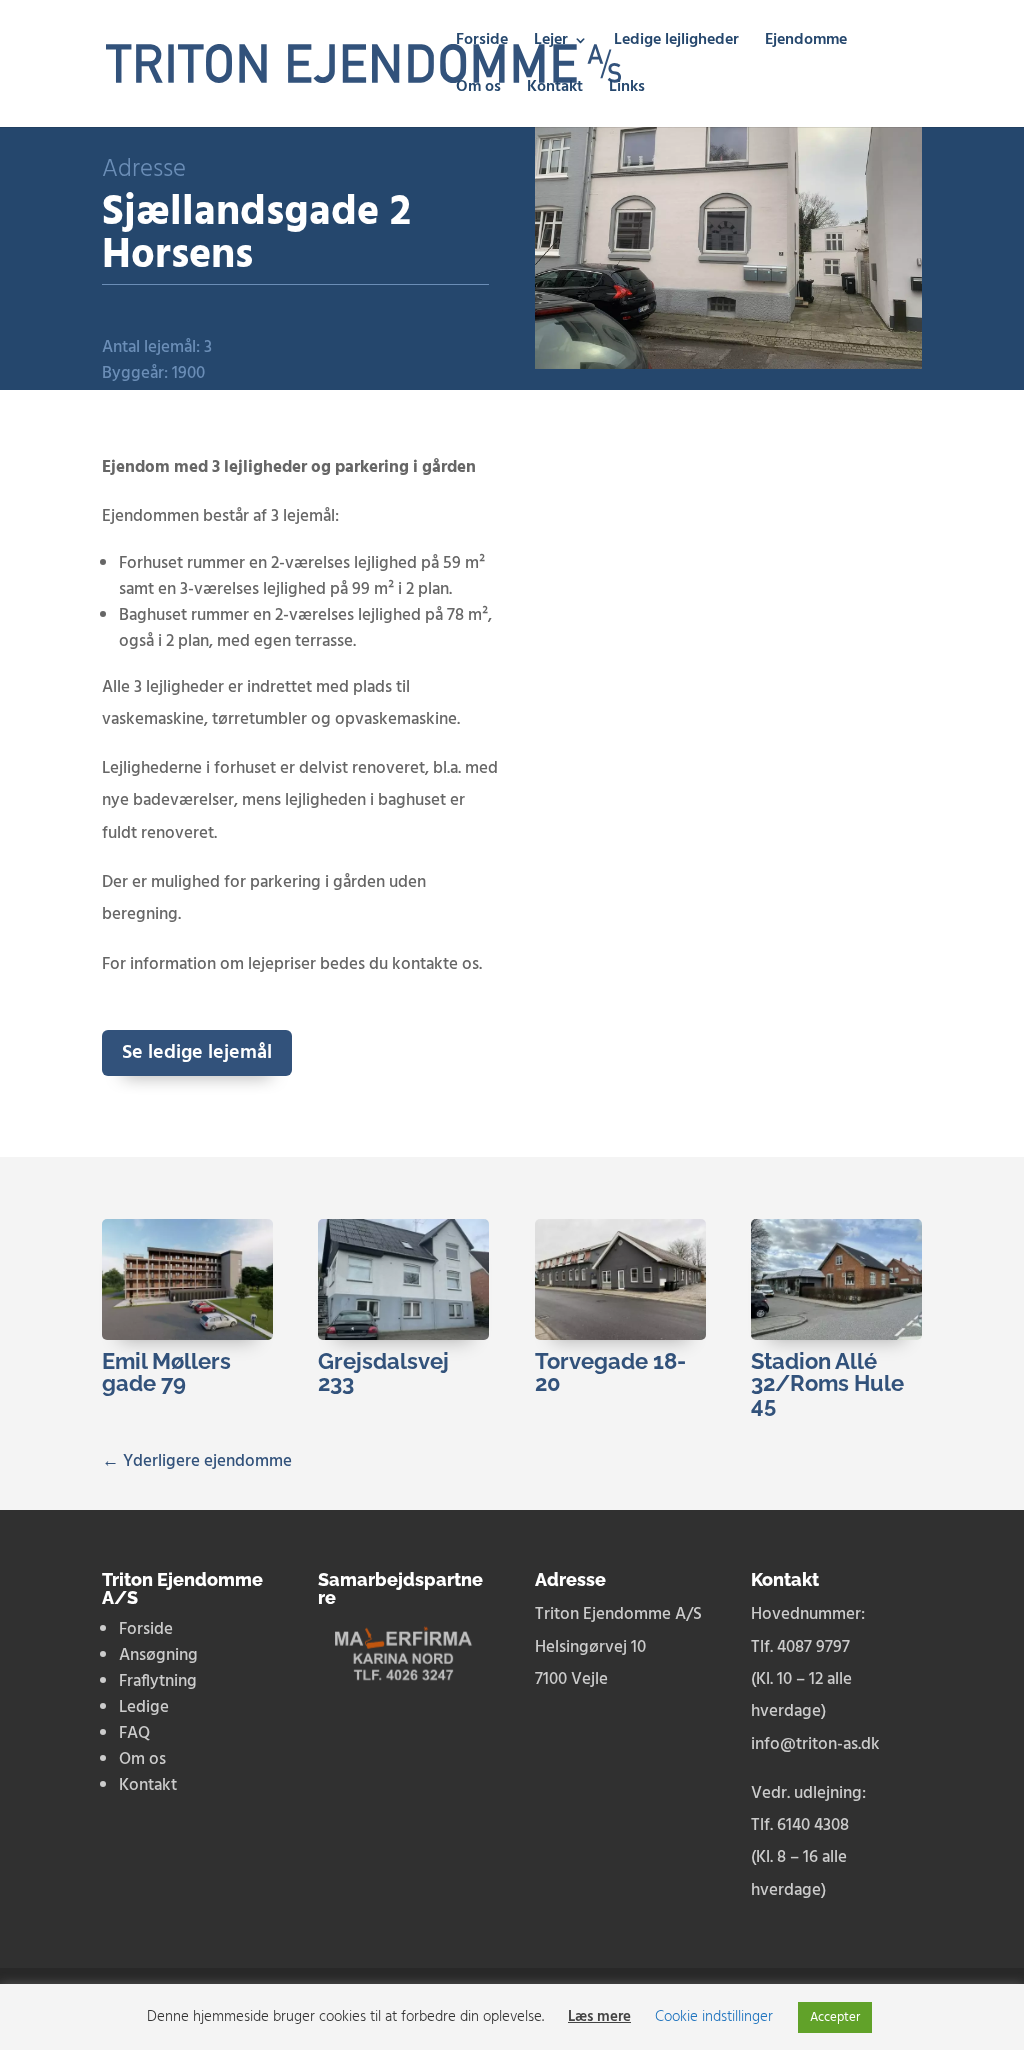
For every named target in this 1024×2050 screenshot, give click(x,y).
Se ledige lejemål (197, 1053)
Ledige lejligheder (676, 43)
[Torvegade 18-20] (620, 1279)
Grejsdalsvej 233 (383, 1372)
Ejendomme (806, 43)
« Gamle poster (158, 1431)
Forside (482, 43)
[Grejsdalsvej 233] (403, 1279)
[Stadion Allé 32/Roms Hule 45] (836, 1279)
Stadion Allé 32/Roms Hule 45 (827, 1383)
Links (627, 90)
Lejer (551, 43)
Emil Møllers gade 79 (166, 1372)
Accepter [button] (835, 2017)
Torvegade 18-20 (610, 1372)
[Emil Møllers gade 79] (187, 1279)
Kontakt (555, 90)
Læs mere (599, 2017)
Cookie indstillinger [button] (714, 2017)
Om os (478, 90)
